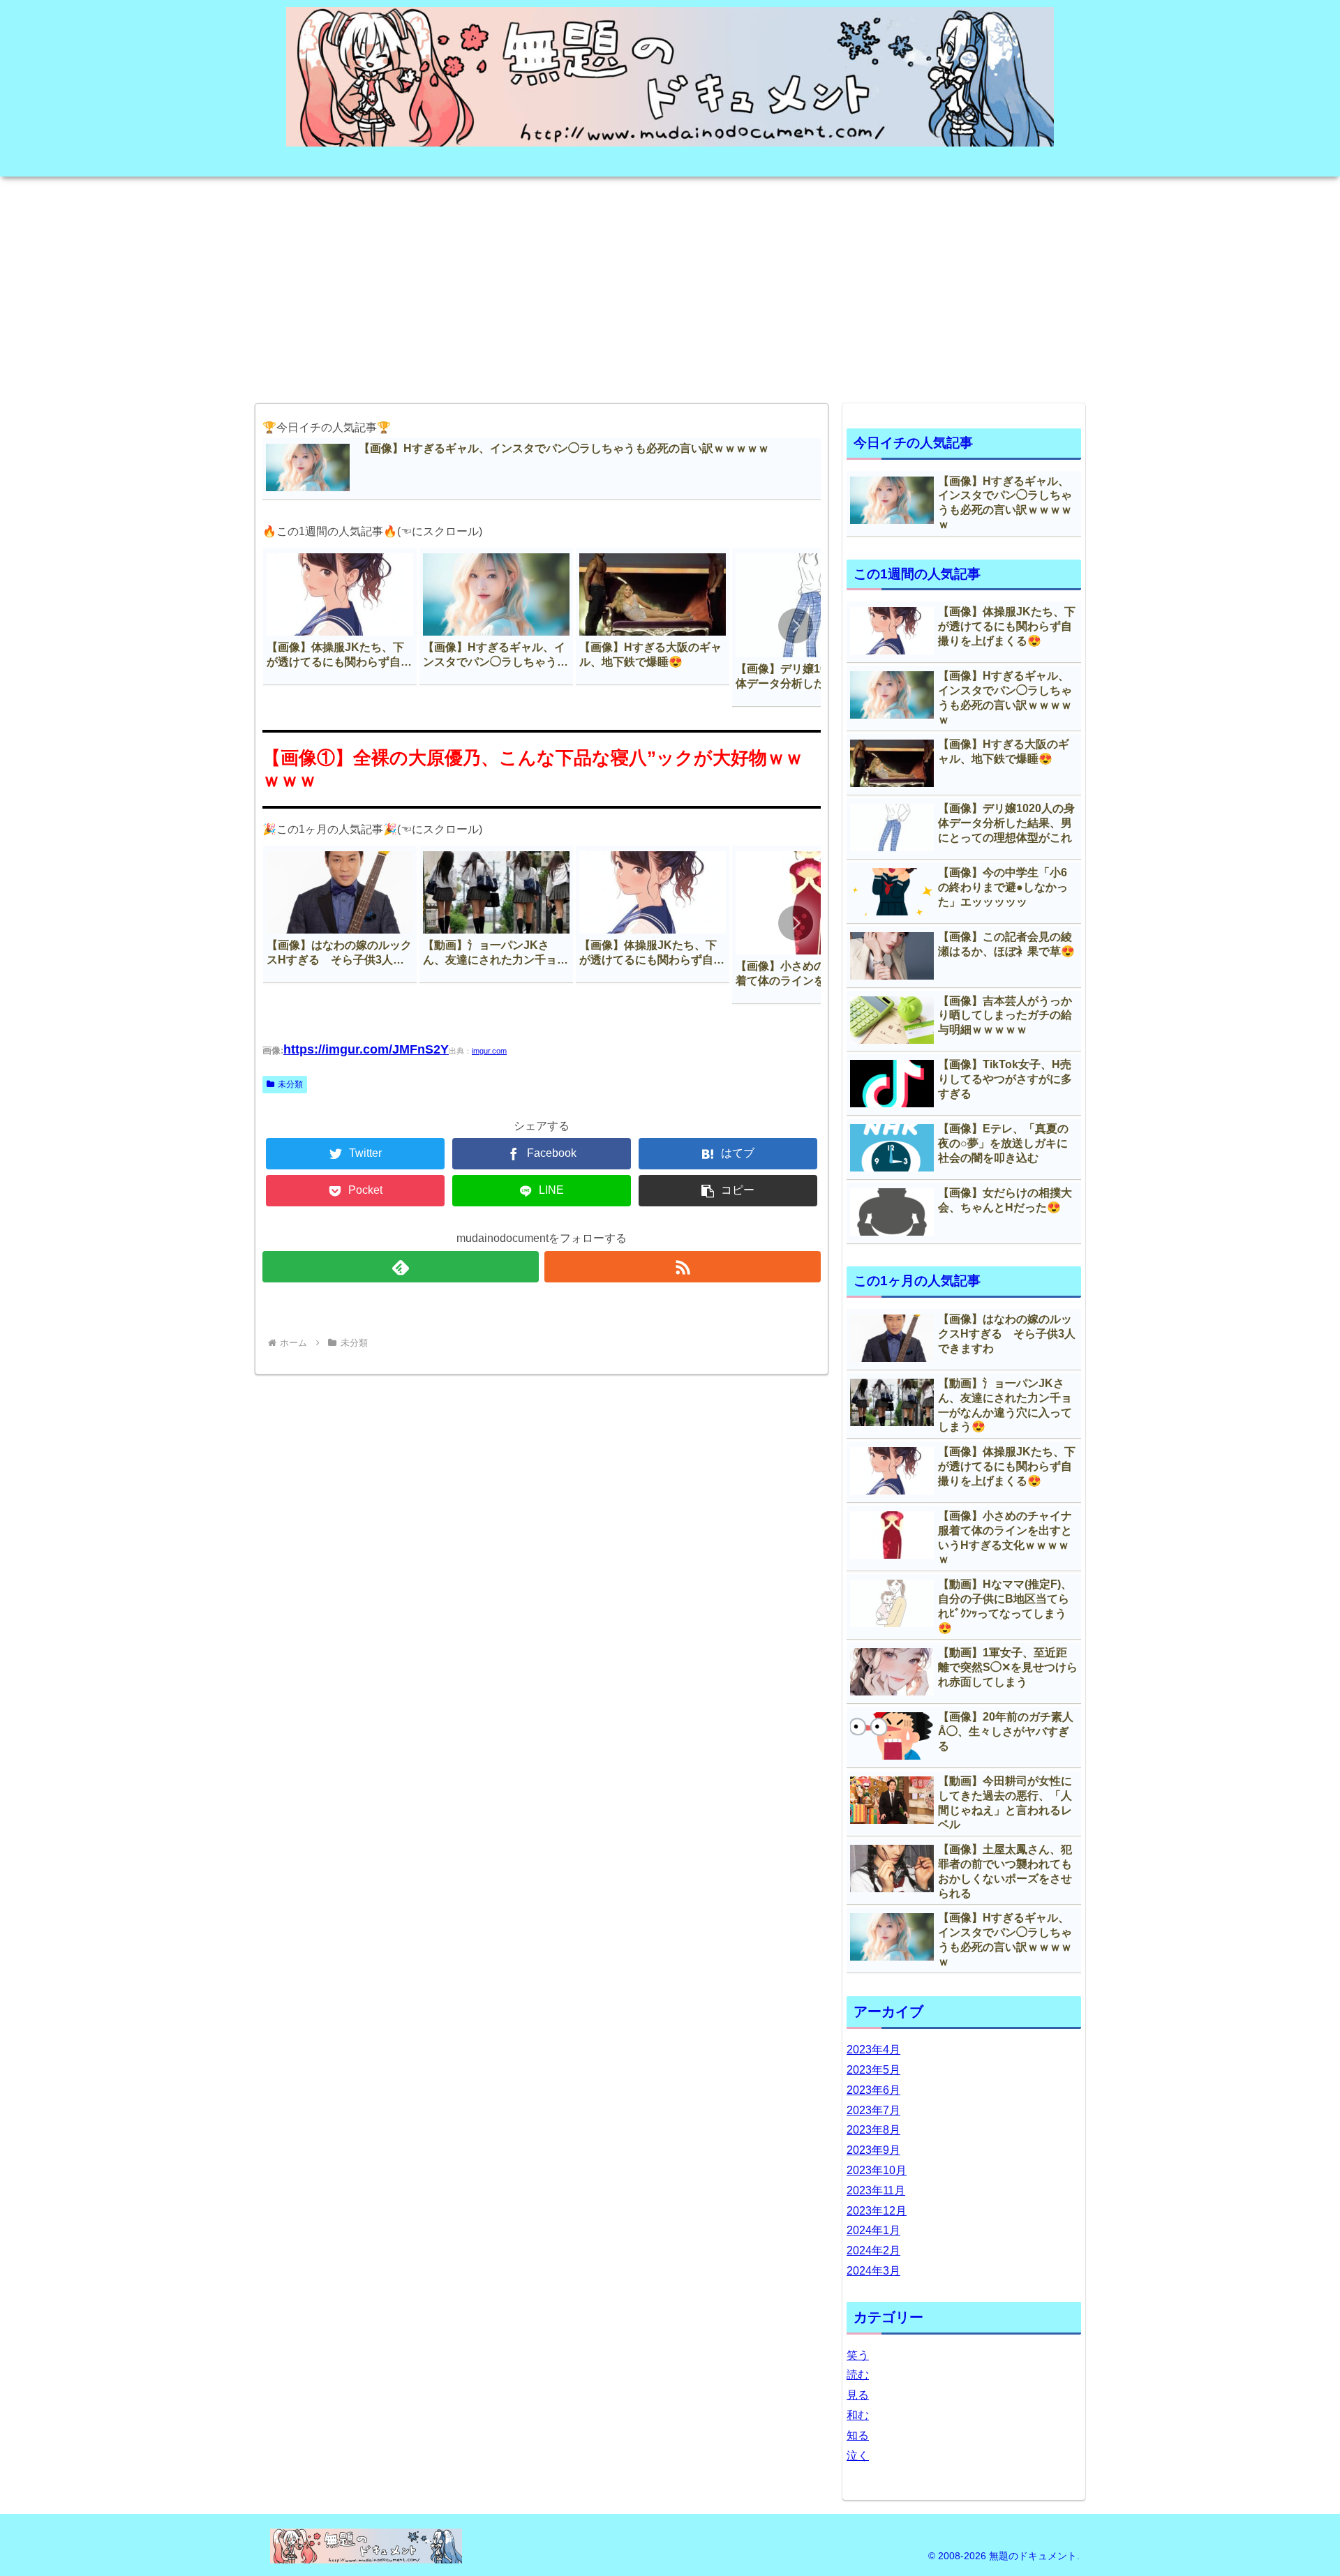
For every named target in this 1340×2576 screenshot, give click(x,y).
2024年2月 (873, 2251)
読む (858, 2375)
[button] (796, 626)
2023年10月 (877, 2170)
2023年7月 (873, 2110)
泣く (858, 2456)
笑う (858, 2355)
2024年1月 (873, 2230)
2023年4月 (873, 2050)
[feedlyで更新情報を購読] (401, 1267)
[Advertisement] (670, 285)
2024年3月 (873, 2271)
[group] (340, 616)
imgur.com (489, 1051)
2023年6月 (873, 2090)
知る (858, 2435)
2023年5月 (873, 2070)
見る (858, 2395)
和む (858, 2415)
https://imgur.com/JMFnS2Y (366, 1049)
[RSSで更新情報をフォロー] (683, 1267)
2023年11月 (876, 2191)
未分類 (290, 1084)
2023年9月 (873, 2150)
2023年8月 (873, 2130)
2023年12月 (877, 2211)
